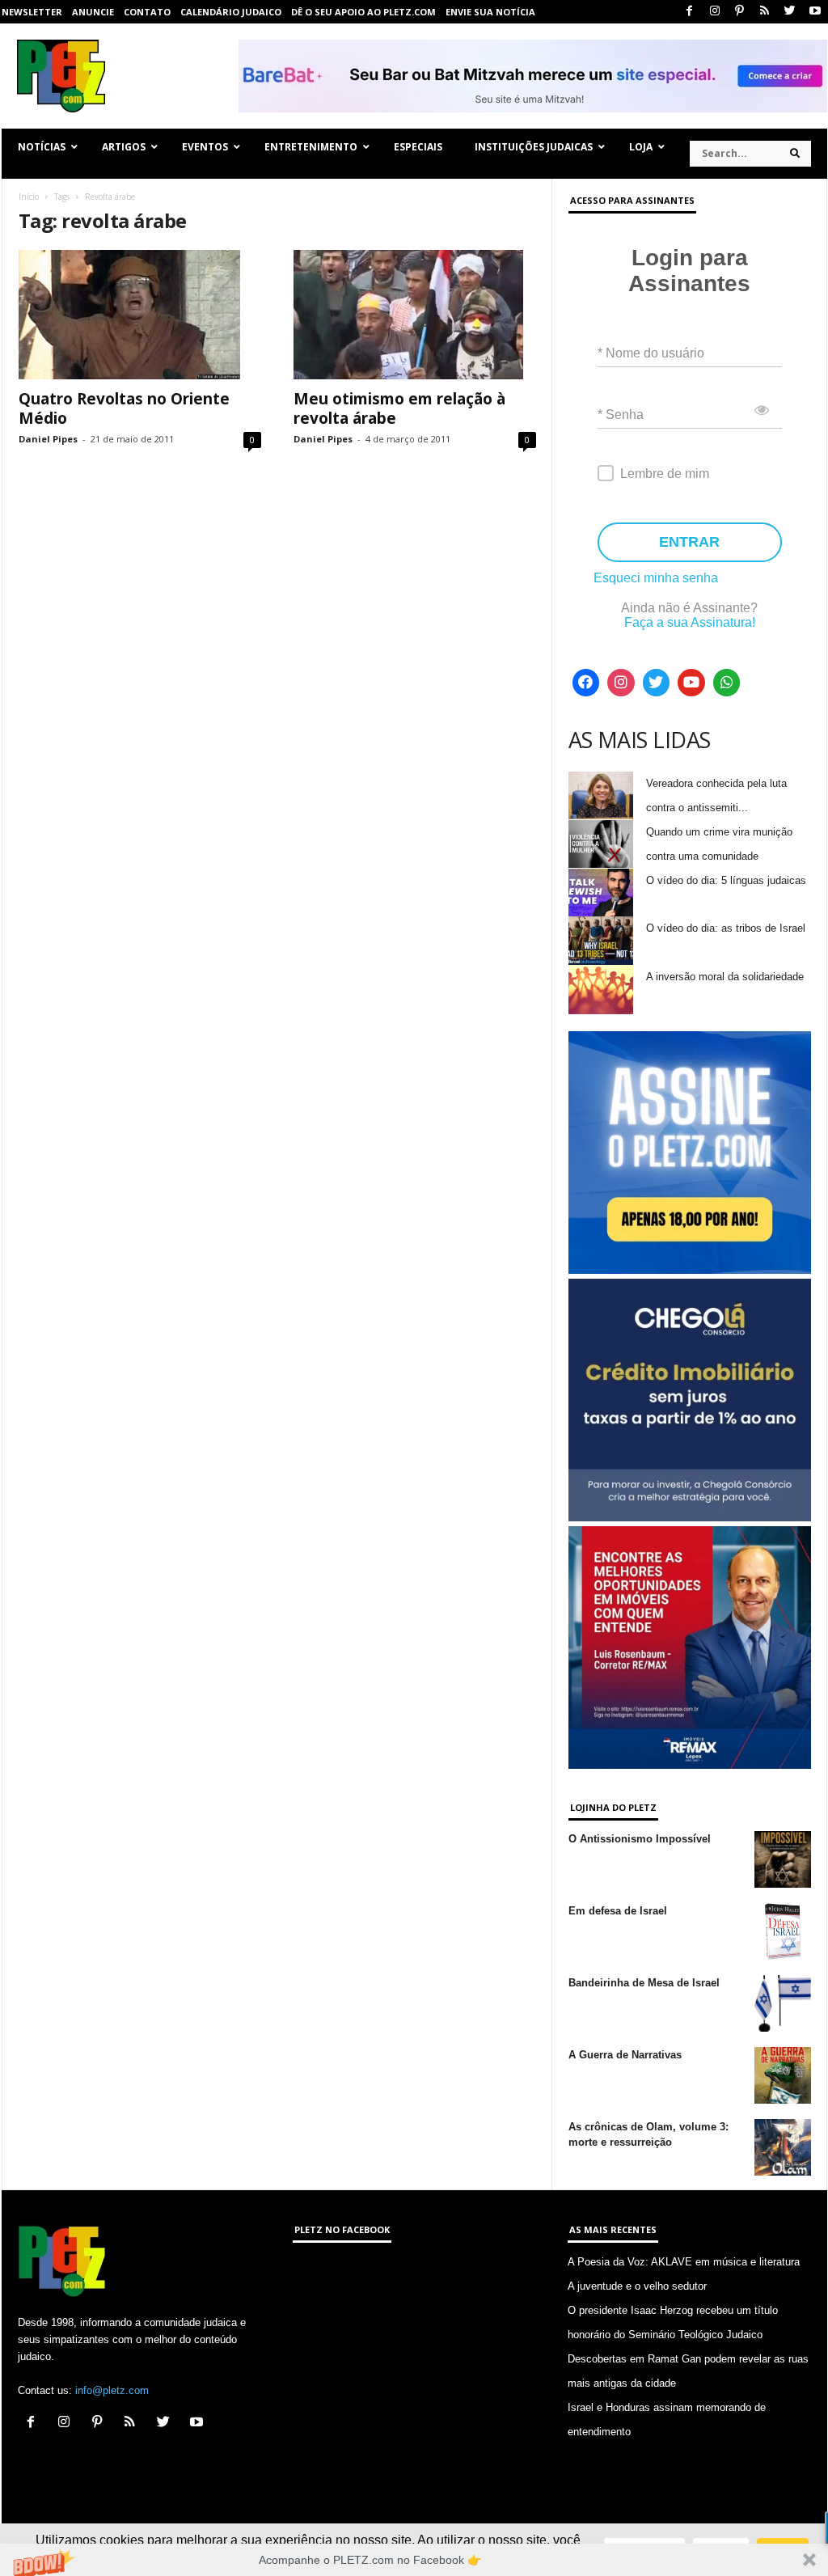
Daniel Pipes (48, 439)
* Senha (621, 415)
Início (29, 197)
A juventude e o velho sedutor (637, 2286)
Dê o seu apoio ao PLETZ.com (363, 12)
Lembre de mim (665, 474)
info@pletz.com (112, 2390)
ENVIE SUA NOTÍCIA (490, 12)
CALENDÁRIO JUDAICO (231, 12)
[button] (414, 2560)
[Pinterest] (740, 12)
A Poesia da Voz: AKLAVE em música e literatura (684, 2262)
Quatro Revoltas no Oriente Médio (124, 408)
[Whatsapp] (727, 683)
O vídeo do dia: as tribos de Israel (726, 928)
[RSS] (765, 12)
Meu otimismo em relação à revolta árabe (399, 408)
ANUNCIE (93, 12)
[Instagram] (715, 12)
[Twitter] (790, 12)
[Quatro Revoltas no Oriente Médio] (140, 315)
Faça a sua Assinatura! (690, 622)
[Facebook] (690, 12)
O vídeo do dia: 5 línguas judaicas (726, 880)
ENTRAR (689, 542)
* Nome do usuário (651, 353)
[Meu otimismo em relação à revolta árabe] (415, 315)
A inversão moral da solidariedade (725, 977)
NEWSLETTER (32, 12)
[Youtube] (815, 12)
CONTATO (147, 12)
